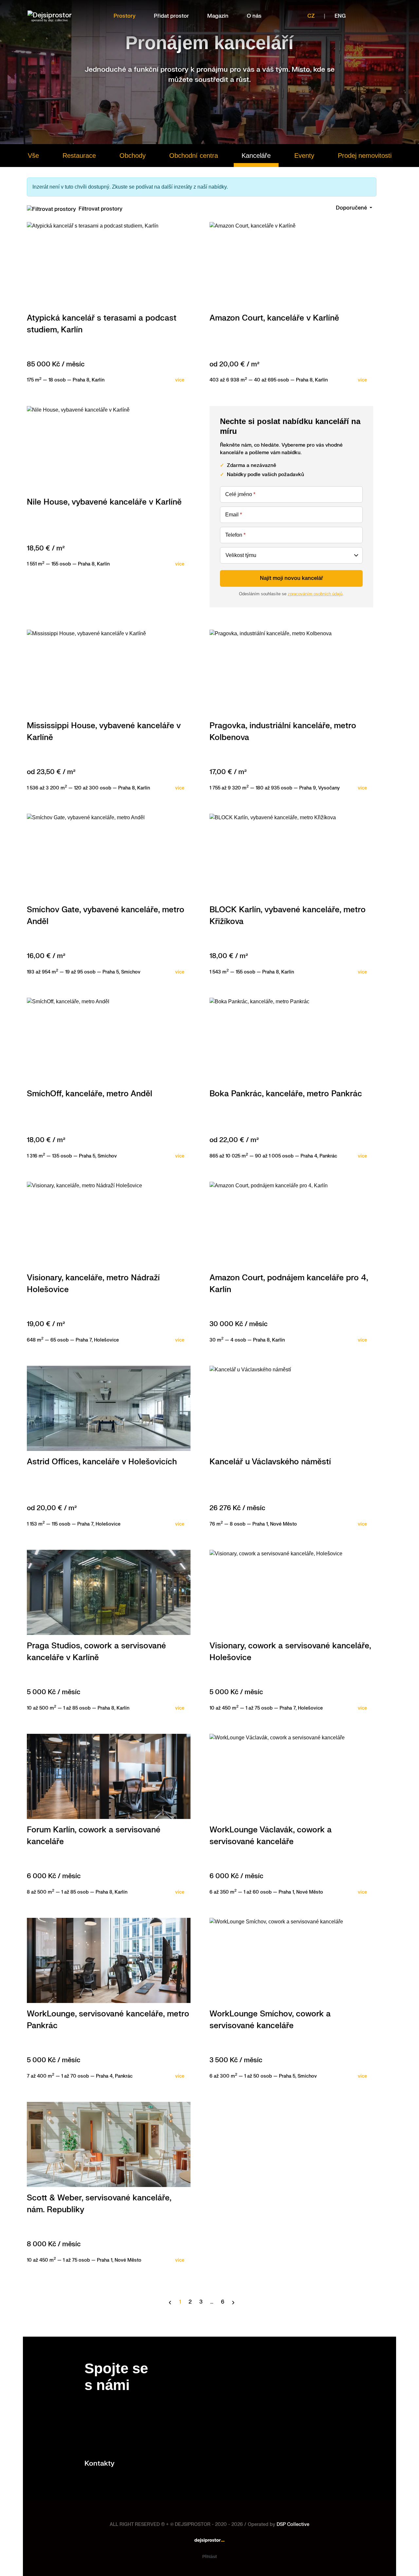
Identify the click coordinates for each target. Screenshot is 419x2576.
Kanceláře (256, 156)
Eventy (304, 156)
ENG (340, 16)
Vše (33, 156)
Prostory (125, 16)
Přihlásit (209, 2557)
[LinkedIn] (386, 16)
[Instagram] (371, 16)
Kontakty (100, 2464)
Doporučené (352, 208)
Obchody (133, 156)
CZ (311, 16)
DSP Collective (293, 2524)
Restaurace (79, 156)
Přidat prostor (171, 16)
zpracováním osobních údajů (315, 594)
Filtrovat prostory (100, 209)
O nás (254, 16)
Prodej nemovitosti (365, 156)
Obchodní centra (194, 156)
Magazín (218, 16)
